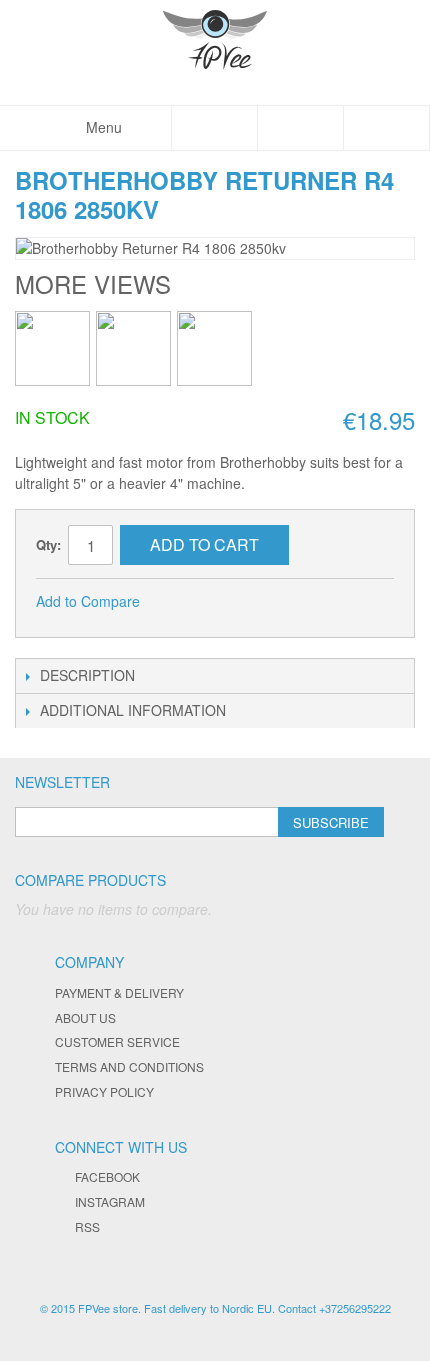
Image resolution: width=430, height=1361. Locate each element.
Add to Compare (88, 601)
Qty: (48, 544)
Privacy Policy (104, 1091)
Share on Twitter (222, 602)
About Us (85, 1017)
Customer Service (117, 1041)
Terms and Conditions (129, 1066)
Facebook (107, 1176)
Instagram (110, 1201)
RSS (87, 1226)
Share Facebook (182, 602)
